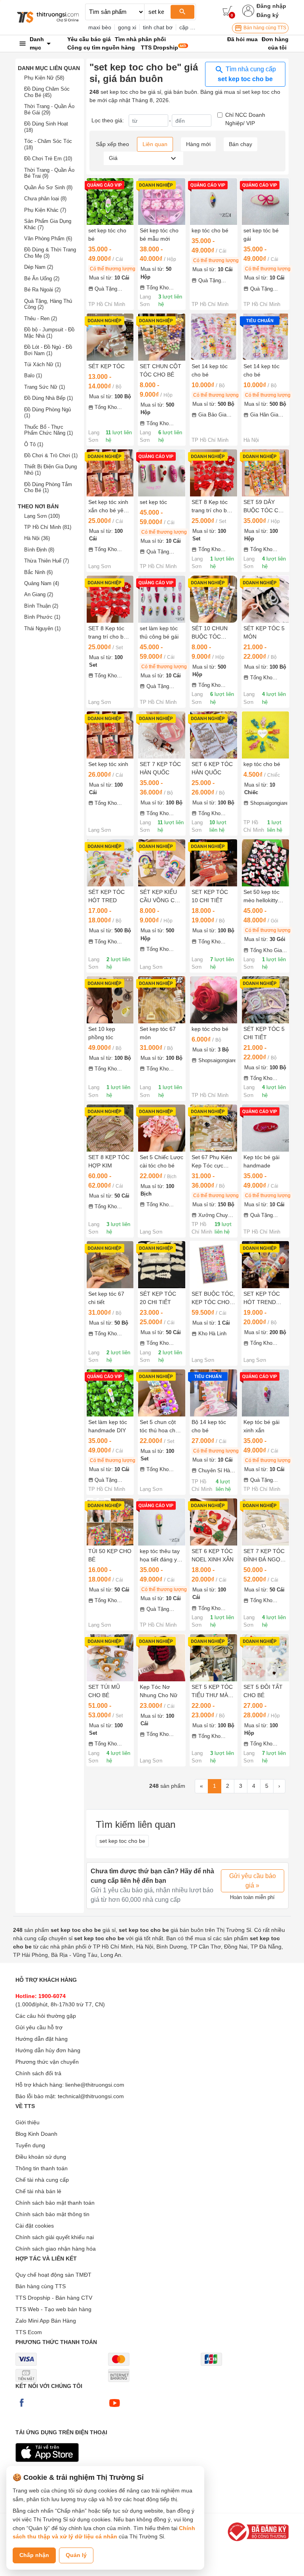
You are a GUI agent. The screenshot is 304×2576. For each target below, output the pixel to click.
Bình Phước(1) (42, 617)
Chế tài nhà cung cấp (42, 2180)
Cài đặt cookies (35, 2226)
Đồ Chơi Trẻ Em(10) (48, 159)
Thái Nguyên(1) (42, 628)
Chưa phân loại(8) (45, 199)
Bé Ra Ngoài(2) (42, 290)
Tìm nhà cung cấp (247, 74)
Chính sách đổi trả (38, 2073)
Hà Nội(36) (37, 538)
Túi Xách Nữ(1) (43, 364)
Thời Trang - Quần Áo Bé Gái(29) (49, 109)
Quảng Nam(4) (42, 583)
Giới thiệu (28, 2122)
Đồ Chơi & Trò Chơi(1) (51, 455)
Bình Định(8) (39, 550)
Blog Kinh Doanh (36, 2134)
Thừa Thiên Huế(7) (47, 561)
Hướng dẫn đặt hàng (42, 2039)
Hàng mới (198, 144)
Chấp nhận (34, 2555)
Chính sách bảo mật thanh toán (55, 2203)
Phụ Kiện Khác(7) (45, 210)
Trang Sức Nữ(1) (45, 387)
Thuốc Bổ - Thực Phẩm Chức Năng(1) (48, 430)
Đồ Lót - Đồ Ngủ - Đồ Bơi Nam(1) (48, 350)
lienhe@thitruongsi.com (95, 2085)
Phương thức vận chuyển (47, 2062)
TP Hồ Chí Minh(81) (48, 527)
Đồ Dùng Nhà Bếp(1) (48, 398)
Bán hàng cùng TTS (264, 28)
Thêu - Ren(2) (41, 318)
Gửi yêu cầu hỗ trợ (39, 2027)
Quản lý (76, 2555)
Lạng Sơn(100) (42, 516)
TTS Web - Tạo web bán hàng (53, 2309)
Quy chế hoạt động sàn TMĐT (53, 2275)
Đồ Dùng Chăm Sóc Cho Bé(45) (47, 92)
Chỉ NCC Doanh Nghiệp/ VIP (245, 119)
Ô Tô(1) (34, 444)
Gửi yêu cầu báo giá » (253, 1881)
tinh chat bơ (158, 27)
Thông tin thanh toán (42, 2168)
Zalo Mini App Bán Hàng (46, 2321)
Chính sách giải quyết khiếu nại (55, 2237)
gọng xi (127, 27)
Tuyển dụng (30, 2145)
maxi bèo (100, 27)
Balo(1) (33, 375)
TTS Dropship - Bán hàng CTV (54, 2298)
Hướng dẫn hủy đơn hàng (48, 2050)
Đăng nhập (271, 6)
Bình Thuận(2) (41, 606)
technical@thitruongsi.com (91, 2096)
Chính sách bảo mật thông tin (52, 2214)
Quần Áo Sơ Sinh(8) (48, 187)
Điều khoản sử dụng (41, 2157)
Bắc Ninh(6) (38, 572)
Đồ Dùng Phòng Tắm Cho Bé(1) (48, 488)
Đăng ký (268, 15)
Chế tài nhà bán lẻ (38, 2191)
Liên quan (155, 144)
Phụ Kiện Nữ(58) (44, 78)
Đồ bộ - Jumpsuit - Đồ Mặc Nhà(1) (49, 333)
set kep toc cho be (122, 1841)
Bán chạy (240, 144)
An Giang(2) (39, 594)
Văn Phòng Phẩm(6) (48, 239)
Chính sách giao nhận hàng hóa (56, 2249)
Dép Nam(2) (39, 267)
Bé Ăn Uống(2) (42, 279)
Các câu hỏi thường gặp (46, 2016)
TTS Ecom (29, 2332)
